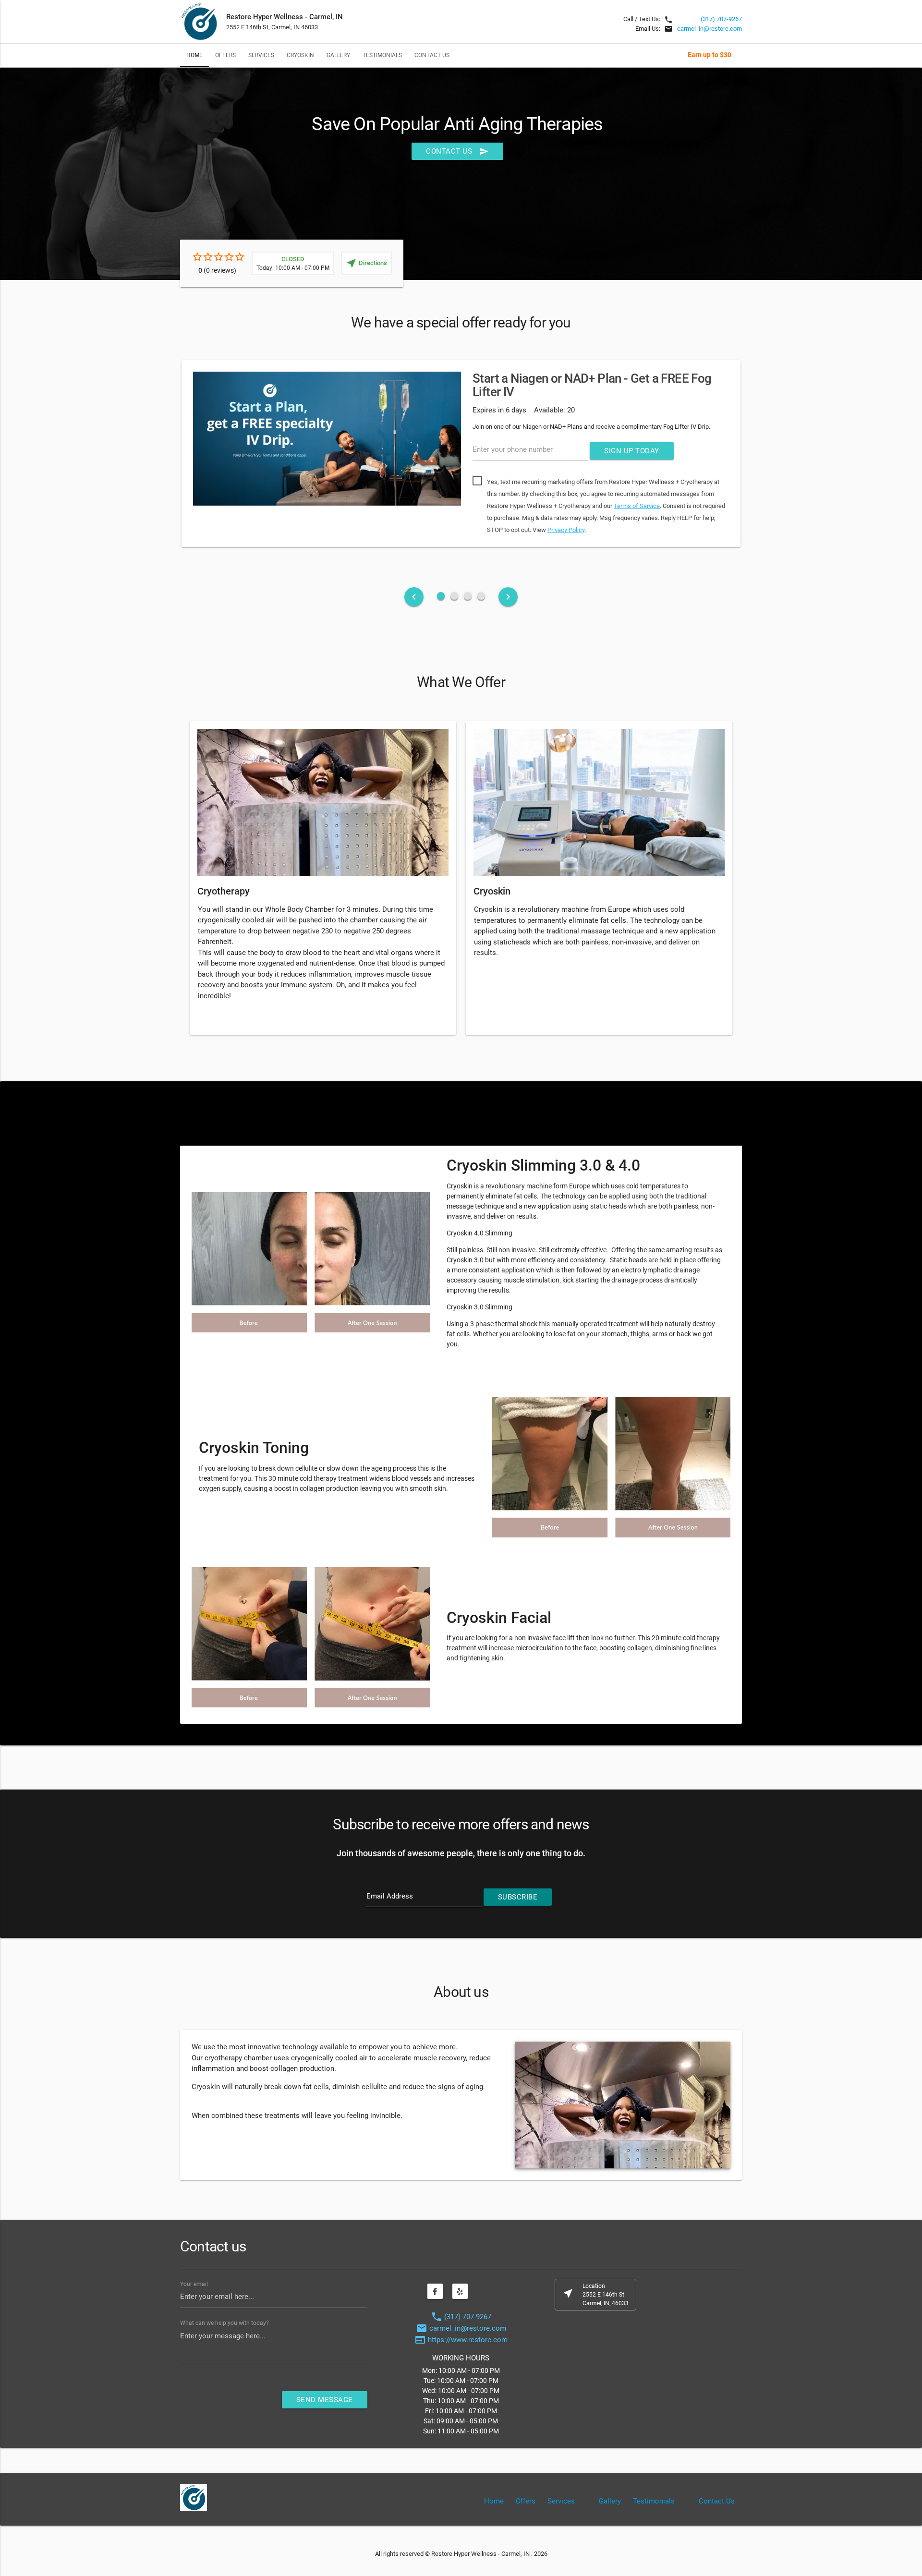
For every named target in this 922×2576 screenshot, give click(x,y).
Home (194, 55)
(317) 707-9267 (721, 19)
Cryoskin (300, 55)
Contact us (457, 151)
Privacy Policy (566, 530)
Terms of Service (637, 506)
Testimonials (382, 55)
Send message (325, 2400)
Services (261, 55)
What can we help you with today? (224, 2323)
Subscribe (518, 1897)
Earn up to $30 (710, 55)
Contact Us (432, 55)
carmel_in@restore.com (710, 29)
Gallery (338, 55)
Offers (225, 55)
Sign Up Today (632, 451)
